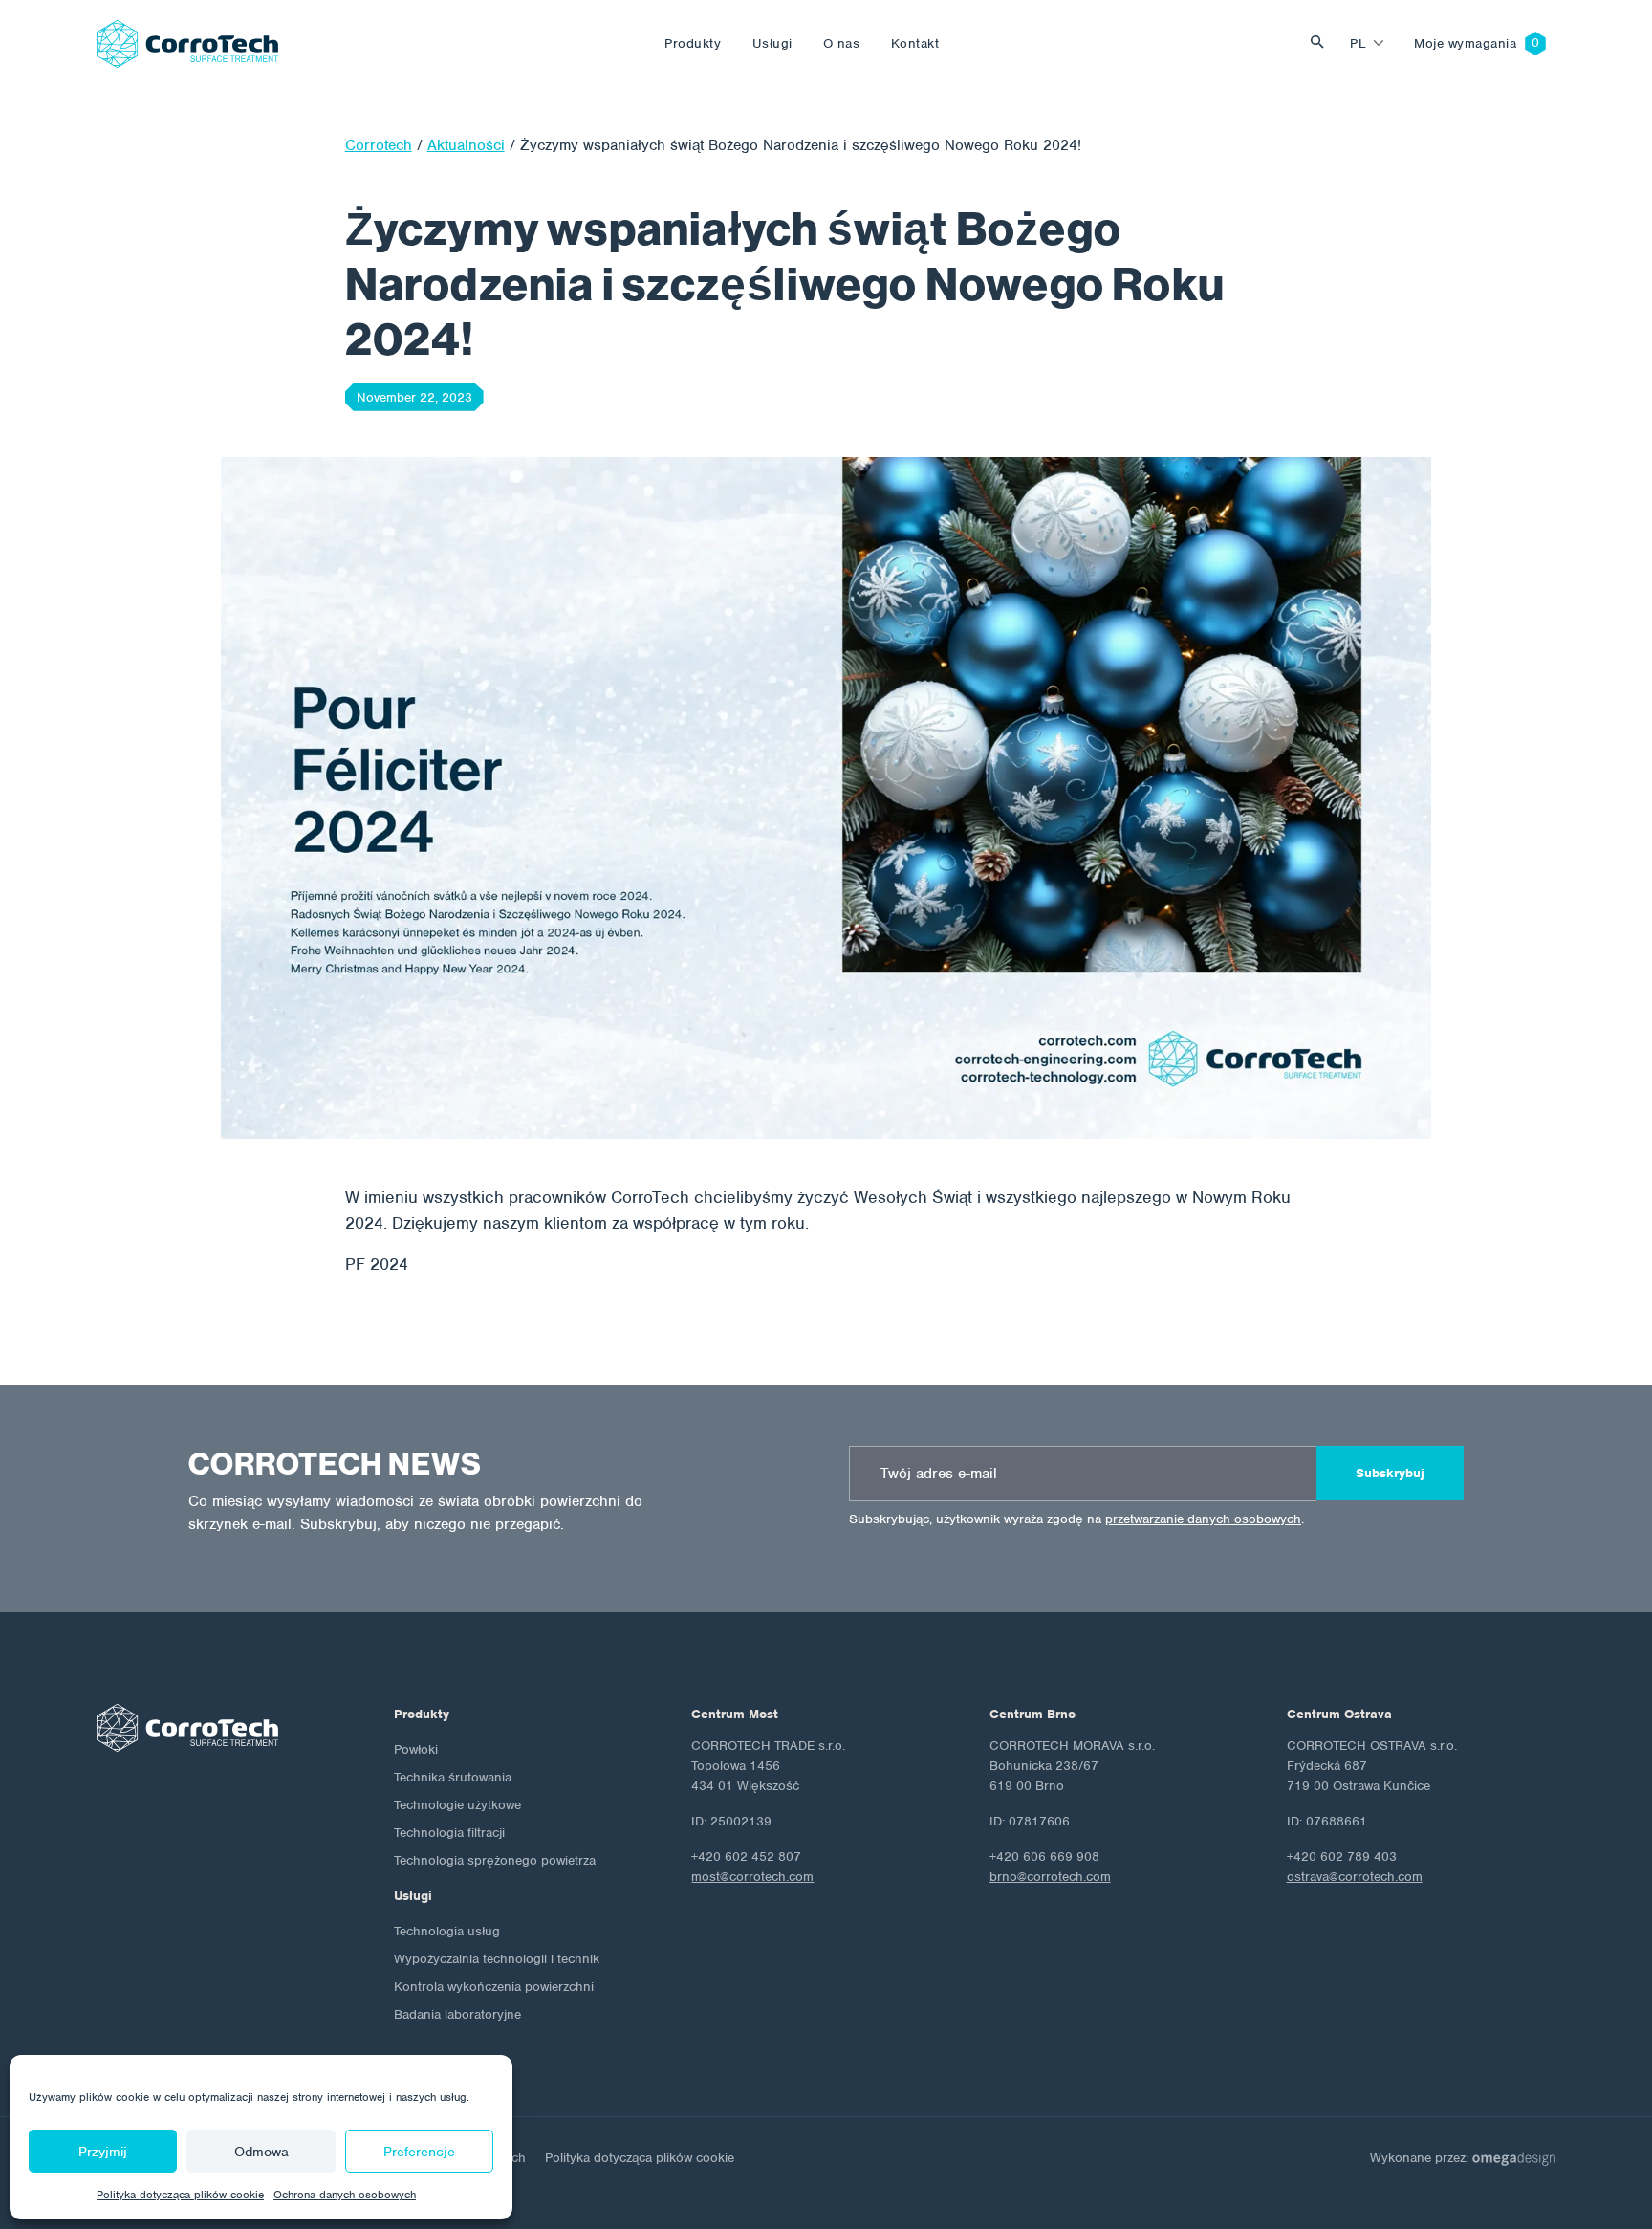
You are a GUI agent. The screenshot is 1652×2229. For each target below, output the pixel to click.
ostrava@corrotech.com (1355, 1877)
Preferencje (419, 2152)
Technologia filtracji (449, 1833)
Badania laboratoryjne (457, 2014)
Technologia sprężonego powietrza (495, 1860)
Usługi (772, 44)
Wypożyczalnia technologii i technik (497, 1959)
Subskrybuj (1390, 1473)
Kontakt (915, 44)
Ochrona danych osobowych (345, 2195)
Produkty (693, 44)
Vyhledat (1322, 44)
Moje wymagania (1466, 44)
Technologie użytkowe (457, 1805)
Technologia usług (447, 1931)
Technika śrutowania (453, 1777)
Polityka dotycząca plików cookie (180, 2195)
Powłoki (416, 1749)
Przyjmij (103, 2152)
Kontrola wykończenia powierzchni (494, 1987)
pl (1358, 44)
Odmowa (261, 2152)
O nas (842, 44)
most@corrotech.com (752, 1877)
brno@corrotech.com (1050, 1877)
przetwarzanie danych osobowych (1203, 1519)
